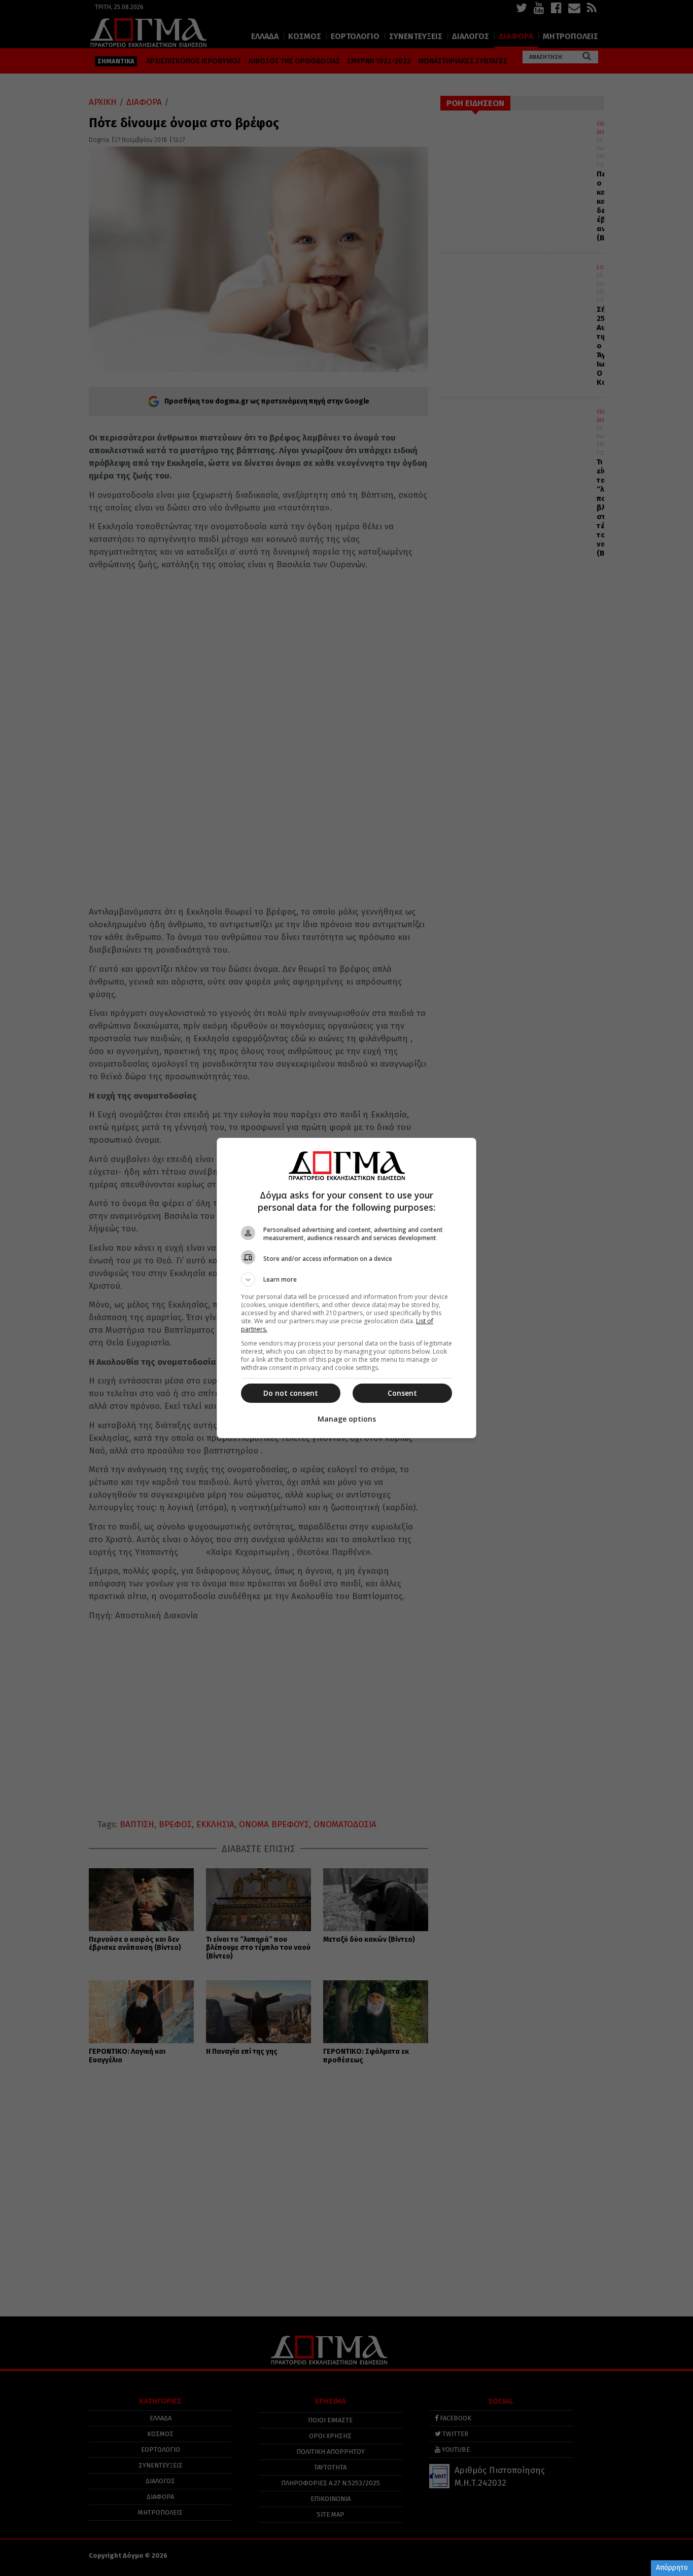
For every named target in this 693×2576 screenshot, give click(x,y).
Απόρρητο (672, 2568)
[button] (346, 1280)
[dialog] (346, 1288)
